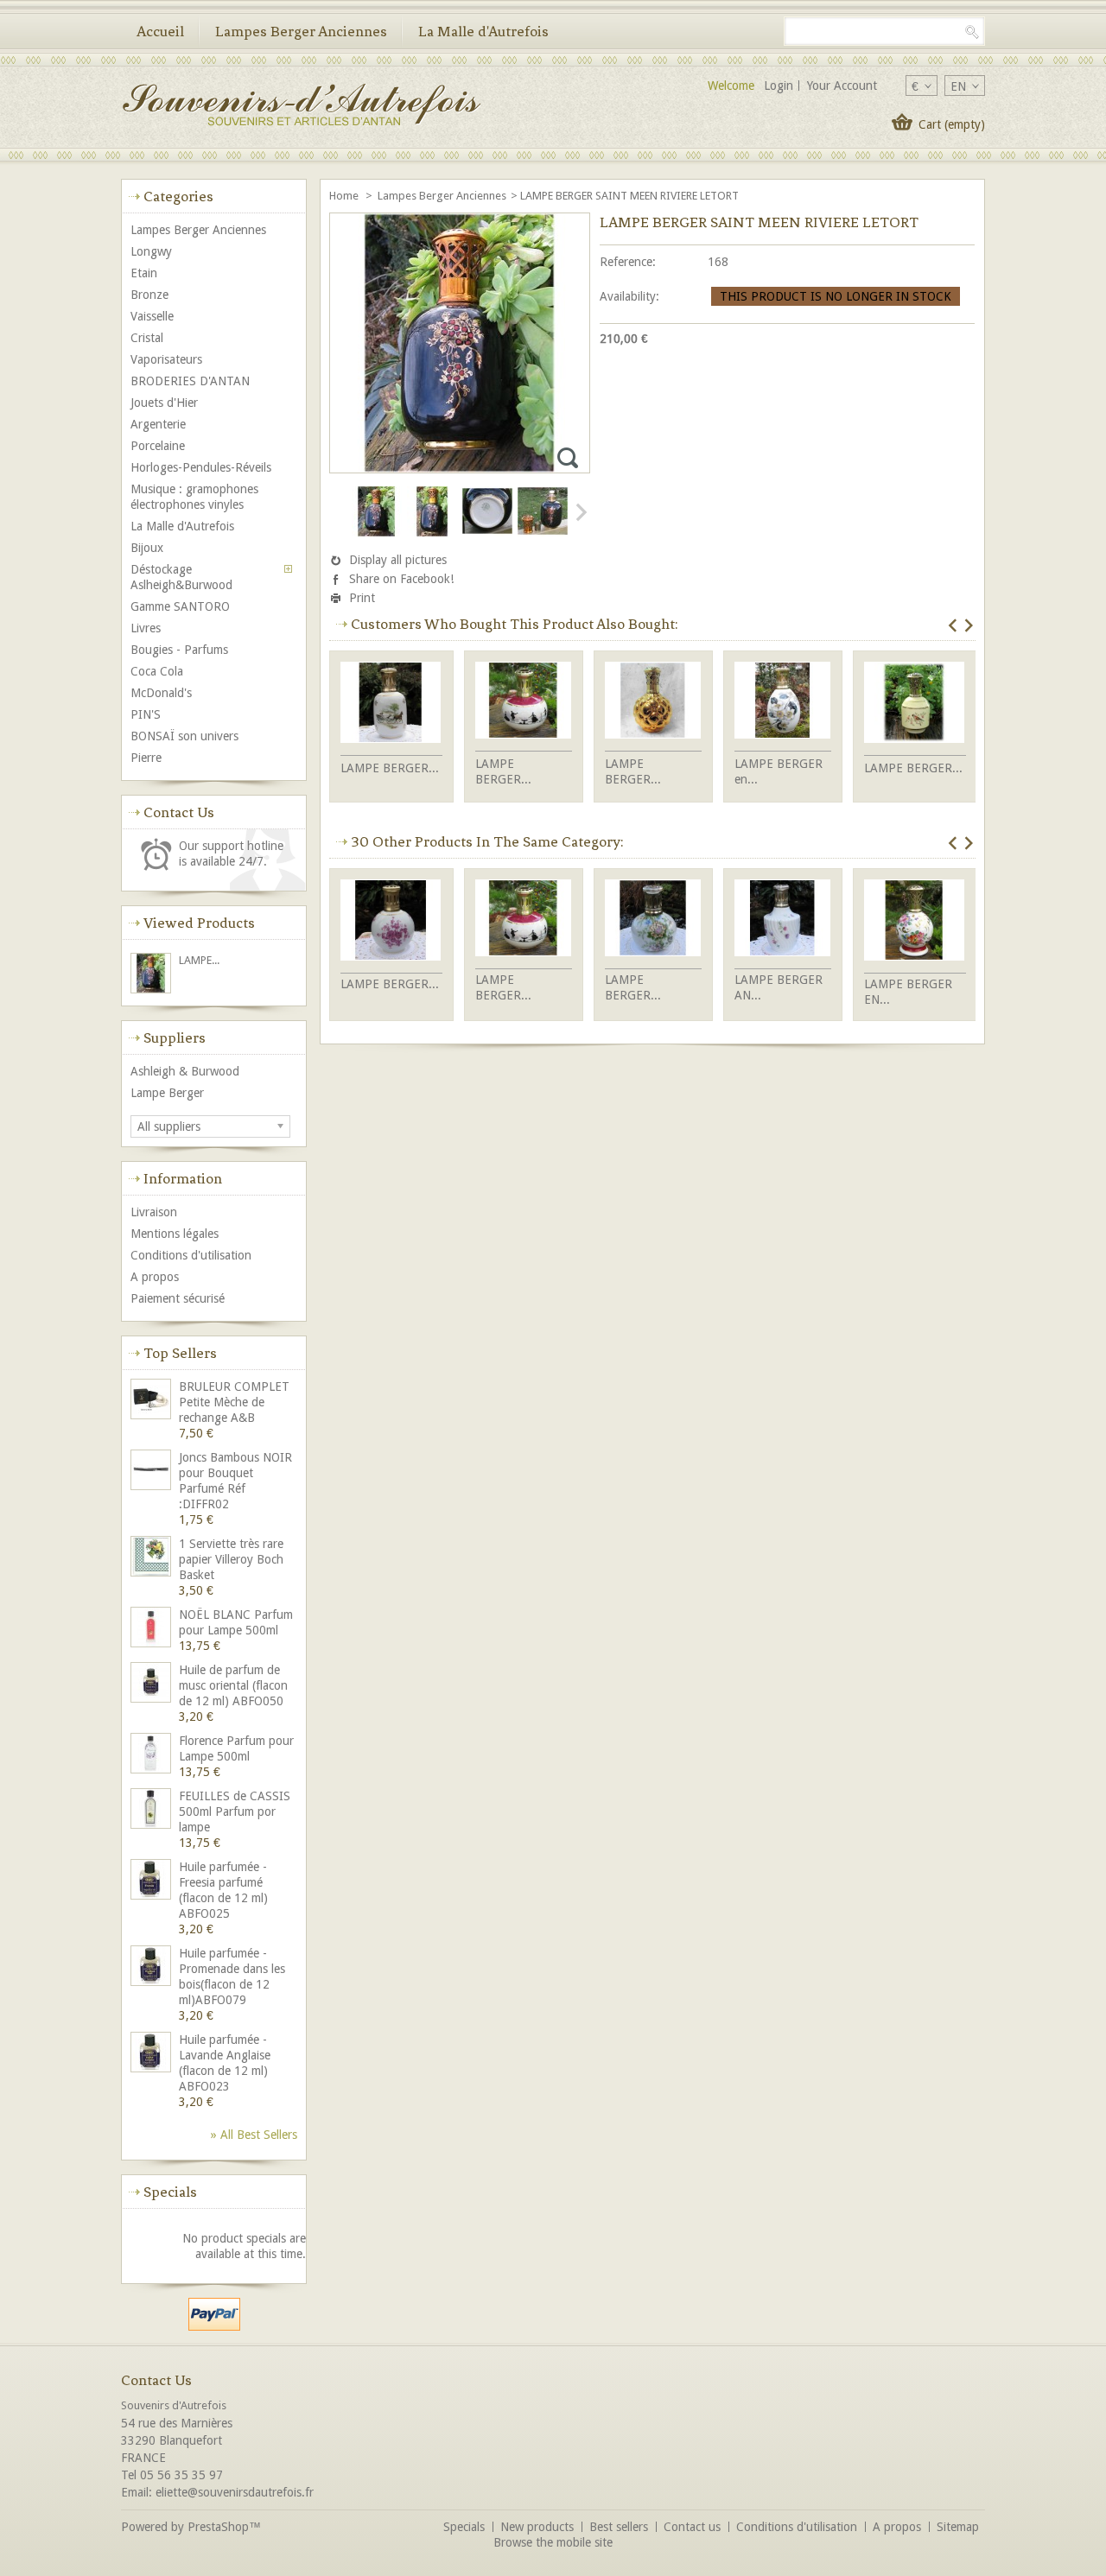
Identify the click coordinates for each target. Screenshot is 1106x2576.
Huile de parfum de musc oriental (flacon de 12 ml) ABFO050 (233, 1685)
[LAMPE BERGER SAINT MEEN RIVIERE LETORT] (377, 533)
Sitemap (958, 2527)
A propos (155, 1277)
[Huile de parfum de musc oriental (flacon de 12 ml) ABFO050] (152, 1684)
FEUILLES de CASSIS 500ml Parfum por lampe (235, 1811)
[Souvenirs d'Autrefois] (301, 107)
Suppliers (175, 1037)
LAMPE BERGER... (390, 768)
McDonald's (161, 693)
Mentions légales (175, 1234)
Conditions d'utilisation (191, 1255)
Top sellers (180, 1353)
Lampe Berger (167, 1093)
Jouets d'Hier (164, 403)
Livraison (154, 1212)
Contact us (692, 2527)
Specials (170, 2192)
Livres (146, 628)
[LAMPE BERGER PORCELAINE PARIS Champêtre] (653, 920)
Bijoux (147, 548)
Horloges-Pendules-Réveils (201, 467)
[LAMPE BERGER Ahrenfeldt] (391, 922)
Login (779, 86)
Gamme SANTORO (180, 606)
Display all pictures (398, 560)
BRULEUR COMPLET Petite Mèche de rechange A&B (234, 1402)
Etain (144, 273)
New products (537, 2527)
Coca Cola (157, 671)
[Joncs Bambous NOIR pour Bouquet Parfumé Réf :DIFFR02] (152, 1472)
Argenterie (158, 424)
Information (183, 1178)
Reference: (628, 262)
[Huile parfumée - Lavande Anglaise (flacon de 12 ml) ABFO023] (152, 2054)
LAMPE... (199, 960)
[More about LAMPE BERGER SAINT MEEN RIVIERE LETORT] (152, 975)
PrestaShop (218, 2527)
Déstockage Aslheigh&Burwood (181, 577)
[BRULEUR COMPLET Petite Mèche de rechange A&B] (152, 1401)
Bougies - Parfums (179, 650)
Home (345, 196)
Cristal (147, 338)
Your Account (842, 86)
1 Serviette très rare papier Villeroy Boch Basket (231, 1559)
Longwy (151, 251)
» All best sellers (254, 2135)
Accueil (160, 31)
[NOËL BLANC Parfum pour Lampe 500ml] (152, 1629)
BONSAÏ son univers (184, 736)
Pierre (146, 758)
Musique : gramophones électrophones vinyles (194, 497)
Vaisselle (152, 316)
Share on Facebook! (401, 579)
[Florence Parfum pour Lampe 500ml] (152, 1755)
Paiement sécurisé (178, 1298)
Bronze (149, 295)
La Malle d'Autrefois (483, 31)
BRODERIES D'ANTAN (190, 381)
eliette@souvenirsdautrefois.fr (235, 2492)
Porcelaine (158, 446)
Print (362, 598)
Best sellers (619, 2527)
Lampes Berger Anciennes (301, 31)
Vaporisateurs (166, 359)
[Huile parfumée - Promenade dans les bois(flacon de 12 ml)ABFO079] (152, 1967)
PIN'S (146, 714)
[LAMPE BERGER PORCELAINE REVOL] (391, 704)
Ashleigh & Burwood (185, 1071)
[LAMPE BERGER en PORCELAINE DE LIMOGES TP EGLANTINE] (783, 702)
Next (580, 512)
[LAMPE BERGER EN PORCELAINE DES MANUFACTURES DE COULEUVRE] (915, 922)
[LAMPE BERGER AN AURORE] (783, 920)
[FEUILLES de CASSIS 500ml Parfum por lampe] (152, 1810)
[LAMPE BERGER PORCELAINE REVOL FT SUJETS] (524, 702)
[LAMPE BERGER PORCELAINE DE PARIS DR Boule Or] (653, 702)
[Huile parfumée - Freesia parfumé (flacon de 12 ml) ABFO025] (152, 1881)
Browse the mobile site (553, 2542)
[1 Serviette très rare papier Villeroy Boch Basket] (152, 1558)
